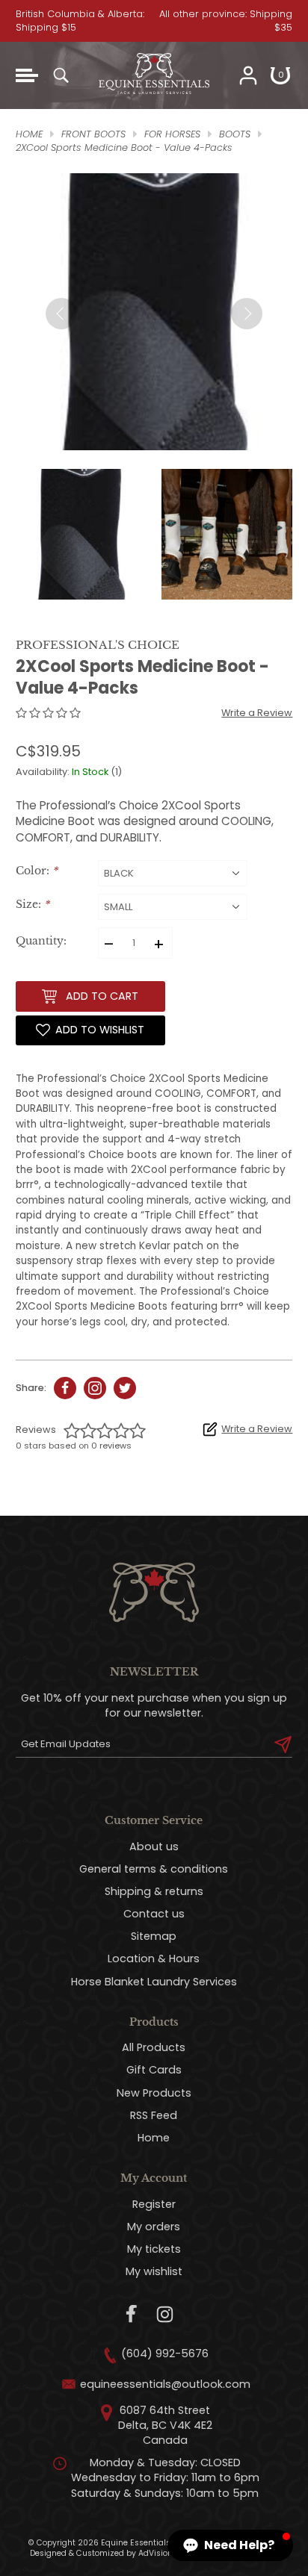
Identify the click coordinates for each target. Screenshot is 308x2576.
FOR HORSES (172, 134)
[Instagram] (165, 2314)
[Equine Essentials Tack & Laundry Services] (154, 102)
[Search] (61, 75)
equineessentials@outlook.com (165, 2384)
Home (154, 2138)
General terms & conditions (154, 1869)
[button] (230, 2545)
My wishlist (154, 2271)
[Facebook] (132, 2314)
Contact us (154, 1914)
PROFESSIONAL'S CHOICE (98, 645)
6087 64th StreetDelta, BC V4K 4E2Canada (165, 2425)
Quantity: (41, 941)
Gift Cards (154, 2070)
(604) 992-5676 (165, 2353)
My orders (154, 2227)
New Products (154, 2093)
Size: (33, 905)
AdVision (155, 2553)
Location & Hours (154, 1959)
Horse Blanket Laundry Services (154, 1982)
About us (154, 1847)
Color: (37, 871)
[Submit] (283, 1744)
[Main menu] (27, 75)
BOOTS (235, 134)
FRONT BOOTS (93, 134)
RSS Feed (154, 2115)
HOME (29, 134)
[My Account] (248, 75)
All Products (154, 2047)
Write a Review (257, 713)
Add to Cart (102, 996)
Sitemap (154, 1936)
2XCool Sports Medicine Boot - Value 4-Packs (124, 147)
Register (154, 2204)
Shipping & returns (154, 1891)
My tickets (154, 2249)
